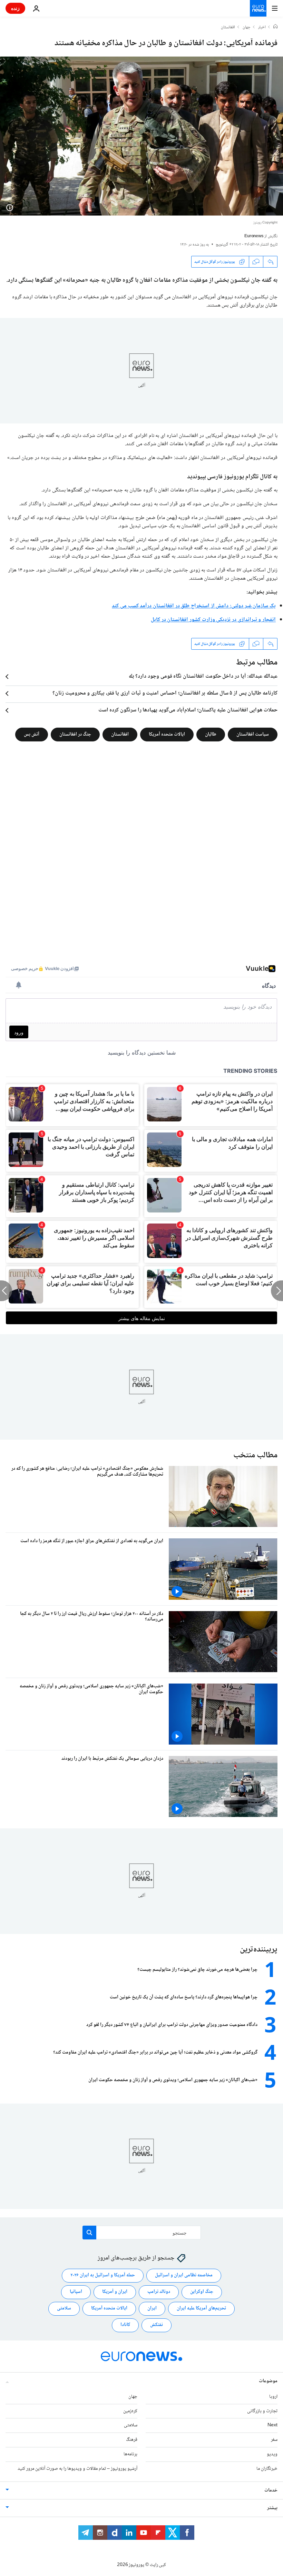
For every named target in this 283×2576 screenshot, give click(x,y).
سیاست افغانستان (253, 735)
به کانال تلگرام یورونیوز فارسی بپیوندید (232, 477)
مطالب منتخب (255, 1455)
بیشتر (272, 2508)
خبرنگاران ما (267, 2468)
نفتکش (157, 2325)
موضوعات (268, 2381)
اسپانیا (76, 2292)
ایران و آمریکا (115, 2292)
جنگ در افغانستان (75, 735)
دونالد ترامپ (159, 2292)
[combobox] (142, 2233)
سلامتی (64, 2308)
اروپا (273, 2396)
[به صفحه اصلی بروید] (258, 8)
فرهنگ (132, 2440)
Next (272, 2425)
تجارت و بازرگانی (262, 2411)
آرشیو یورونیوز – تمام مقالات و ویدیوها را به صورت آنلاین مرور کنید (77, 2468)
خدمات (271, 2490)
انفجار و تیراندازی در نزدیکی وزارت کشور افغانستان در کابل (213, 620)
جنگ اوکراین (202, 2292)
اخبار (262, 28)
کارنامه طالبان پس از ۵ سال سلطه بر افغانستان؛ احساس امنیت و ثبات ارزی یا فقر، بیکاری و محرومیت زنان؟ (165, 693)
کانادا (125, 2325)
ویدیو (272, 2454)
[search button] (89, 2233)
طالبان (211, 735)
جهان (247, 28)
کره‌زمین (130, 2411)
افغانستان (228, 28)
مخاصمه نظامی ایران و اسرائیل (184, 2275)
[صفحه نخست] (275, 27)
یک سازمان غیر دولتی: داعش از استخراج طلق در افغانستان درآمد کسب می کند (194, 606)
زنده (15, 8)
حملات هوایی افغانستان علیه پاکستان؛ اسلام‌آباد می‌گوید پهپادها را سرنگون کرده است (188, 710)
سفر (274, 2440)
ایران (152, 2308)
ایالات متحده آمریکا (167, 735)
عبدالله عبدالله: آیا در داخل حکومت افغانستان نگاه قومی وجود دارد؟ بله (203, 677)
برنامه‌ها (130, 2454)
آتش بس (32, 735)
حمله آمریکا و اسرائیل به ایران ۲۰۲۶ (103, 2275)
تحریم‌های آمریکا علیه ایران (201, 2308)
